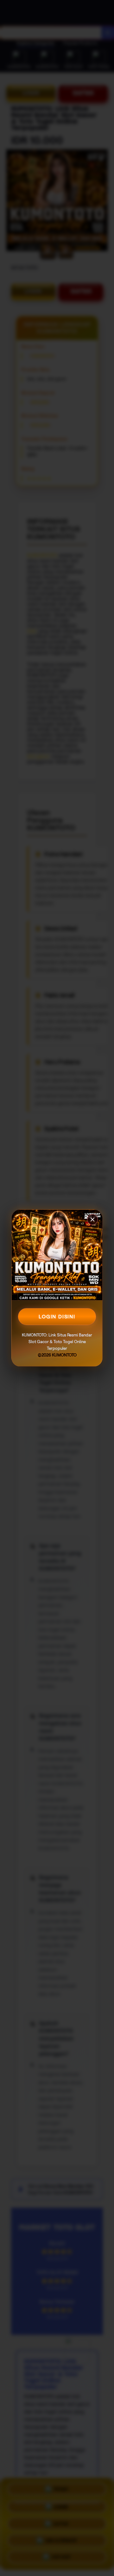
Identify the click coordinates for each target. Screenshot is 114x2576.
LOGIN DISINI (57, 1317)
